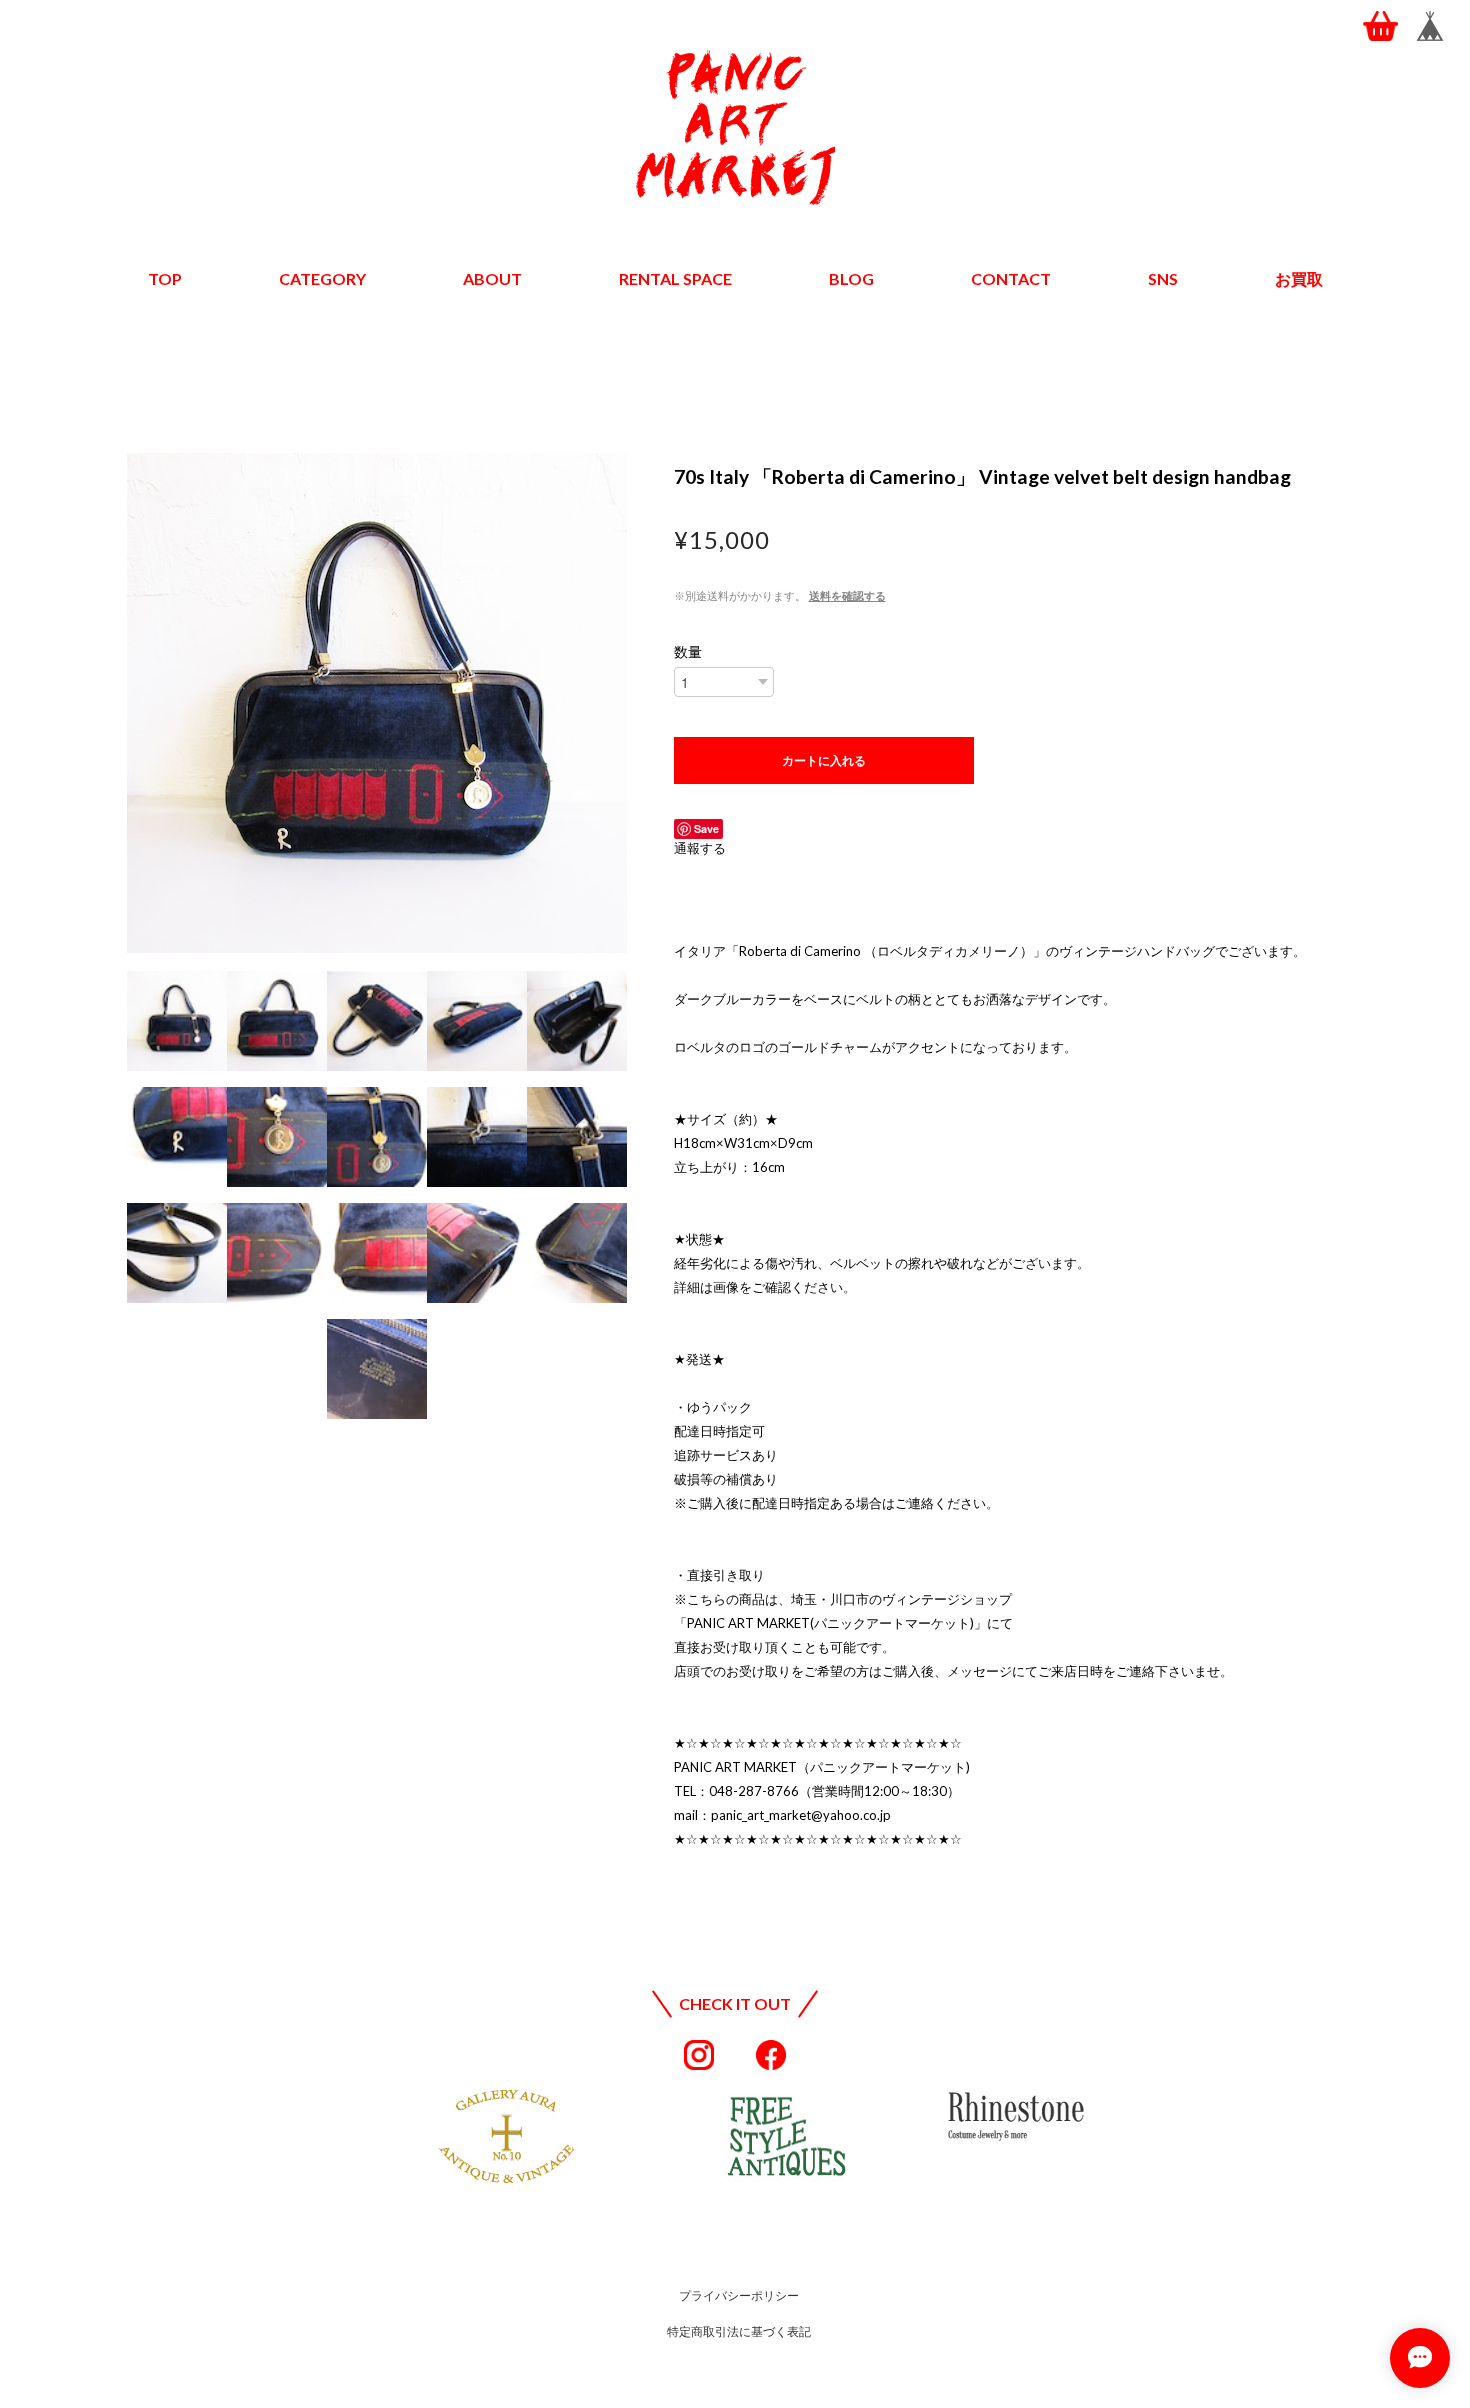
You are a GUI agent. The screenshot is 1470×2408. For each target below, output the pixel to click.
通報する (700, 848)
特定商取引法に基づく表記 (739, 2331)
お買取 (1299, 278)
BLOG (851, 278)
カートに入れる (824, 760)
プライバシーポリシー (739, 2295)
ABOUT (492, 278)
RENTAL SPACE (675, 278)
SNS (1163, 278)
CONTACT (1011, 278)
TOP (165, 278)
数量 (688, 652)
